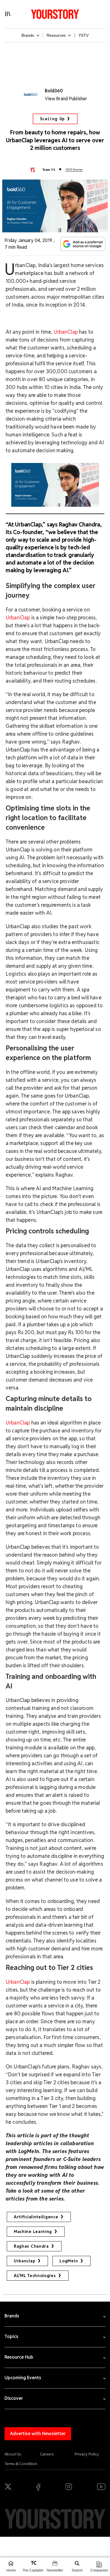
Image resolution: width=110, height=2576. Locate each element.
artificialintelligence (36, 2217)
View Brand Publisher (66, 99)
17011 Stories (74, 170)
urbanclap (25, 2261)
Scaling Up (52, 119)
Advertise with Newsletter (38, 2434)
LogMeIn (69, 2261)
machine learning (33, 2232)
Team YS (49, 170)
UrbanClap (66, 332)
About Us (13, 2454)
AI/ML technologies (35, 2276)
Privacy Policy (87, 2454)
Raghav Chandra (31, 2246)
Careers (47, 2454)
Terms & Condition (21, 2464)
